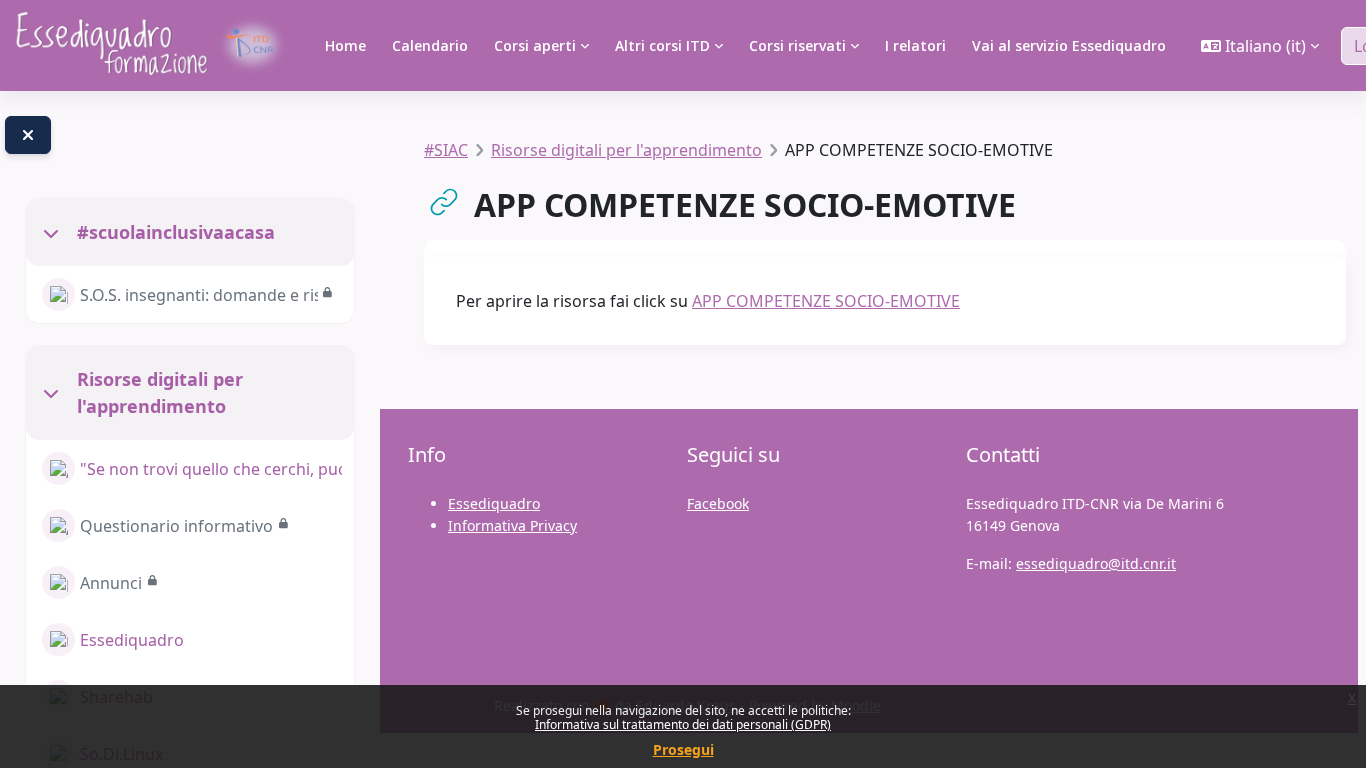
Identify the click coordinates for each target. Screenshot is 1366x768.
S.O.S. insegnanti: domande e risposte (199, 295)
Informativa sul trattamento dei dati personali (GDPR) (683, 724)
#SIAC (446, 150)
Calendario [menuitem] (430, 45)
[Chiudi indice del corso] (28, 135)
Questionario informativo (176, 526)
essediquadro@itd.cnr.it (1096, 563)
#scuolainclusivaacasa (176, 232)
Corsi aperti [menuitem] (535, 45)
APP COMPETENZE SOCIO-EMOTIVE (826, 301)
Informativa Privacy (512, 525)
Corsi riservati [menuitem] (797, 45)
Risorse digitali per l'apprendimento (160, 392)
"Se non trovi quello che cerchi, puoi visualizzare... (211, 469)
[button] (1260, 46)
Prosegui (683, 749)
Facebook (718, 503)
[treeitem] (190, 261)
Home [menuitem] (345, 45)
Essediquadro (132, 640)
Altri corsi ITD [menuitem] (662, 45)
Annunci (111, 583)
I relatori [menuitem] (915, 45)
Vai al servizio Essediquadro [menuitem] (1069, 45)
